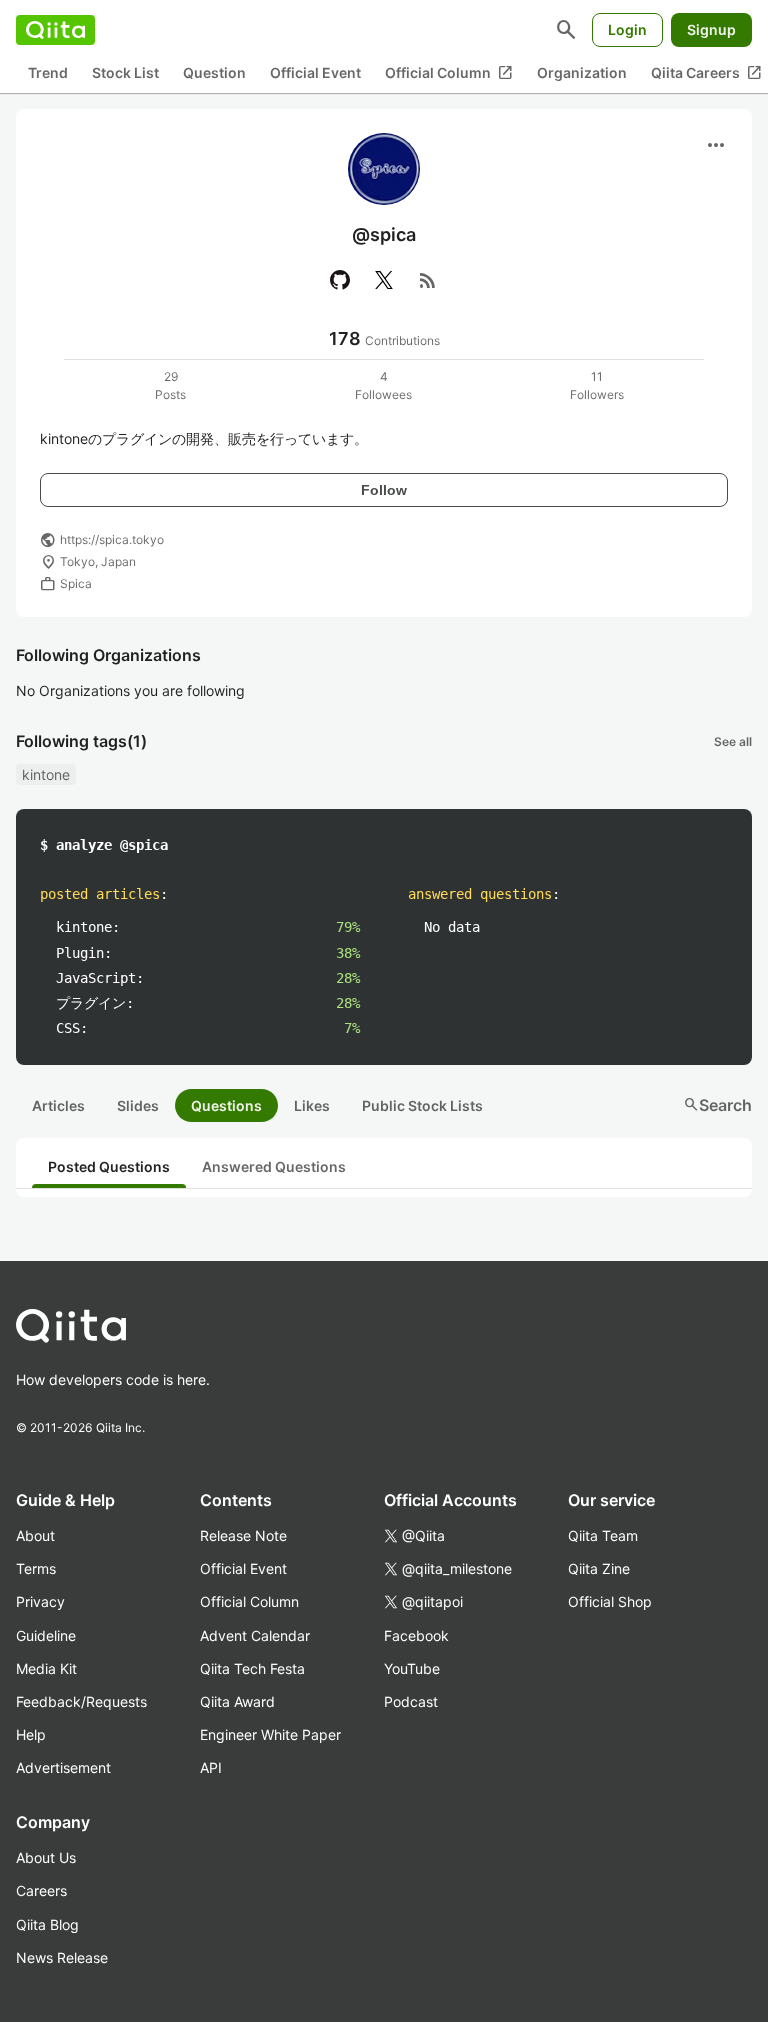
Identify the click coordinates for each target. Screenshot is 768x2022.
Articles (58, 1105)
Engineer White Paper (270, 1734)
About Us (46, 1857)
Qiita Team (603, 1535)
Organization (582, 72)
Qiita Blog (47, 1924)
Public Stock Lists (422, 1105)
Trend (48, 72)
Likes (312, 1105)
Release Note (243, 1535)
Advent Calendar (255, 1635)
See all (733, 741)
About (35, 1535)
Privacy (40, 1601)
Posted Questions (109, 1166)
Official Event (315, 72)
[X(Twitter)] (384, 280)
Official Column (449, 73)
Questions (226, 1105)
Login (627, 29)
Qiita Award (237, 1701)
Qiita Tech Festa (252, 1668)
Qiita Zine (599, 1568)
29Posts (170, 385)
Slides (138, 1105)
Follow (384, 490)
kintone (46, 774)
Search (717, 1105)
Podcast (411, 1701)
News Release (62, 1957)
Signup (711, 29)
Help (31, 1734)
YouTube (412, 1668)
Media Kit (46, 1668)
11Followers (597, 385)
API (211, 1767)
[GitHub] (340, 280)
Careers (41, 1890)
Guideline (46, 1635)
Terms (36, 1568)
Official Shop (610, 1601)
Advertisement (63, 1767)
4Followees (383, 385)
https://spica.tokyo (112, 539)
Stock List (125, 72)
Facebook (416, 1635)
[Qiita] (55, 30)
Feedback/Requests (81, 1701)
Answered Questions (274, 1166)
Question (214, 72)
